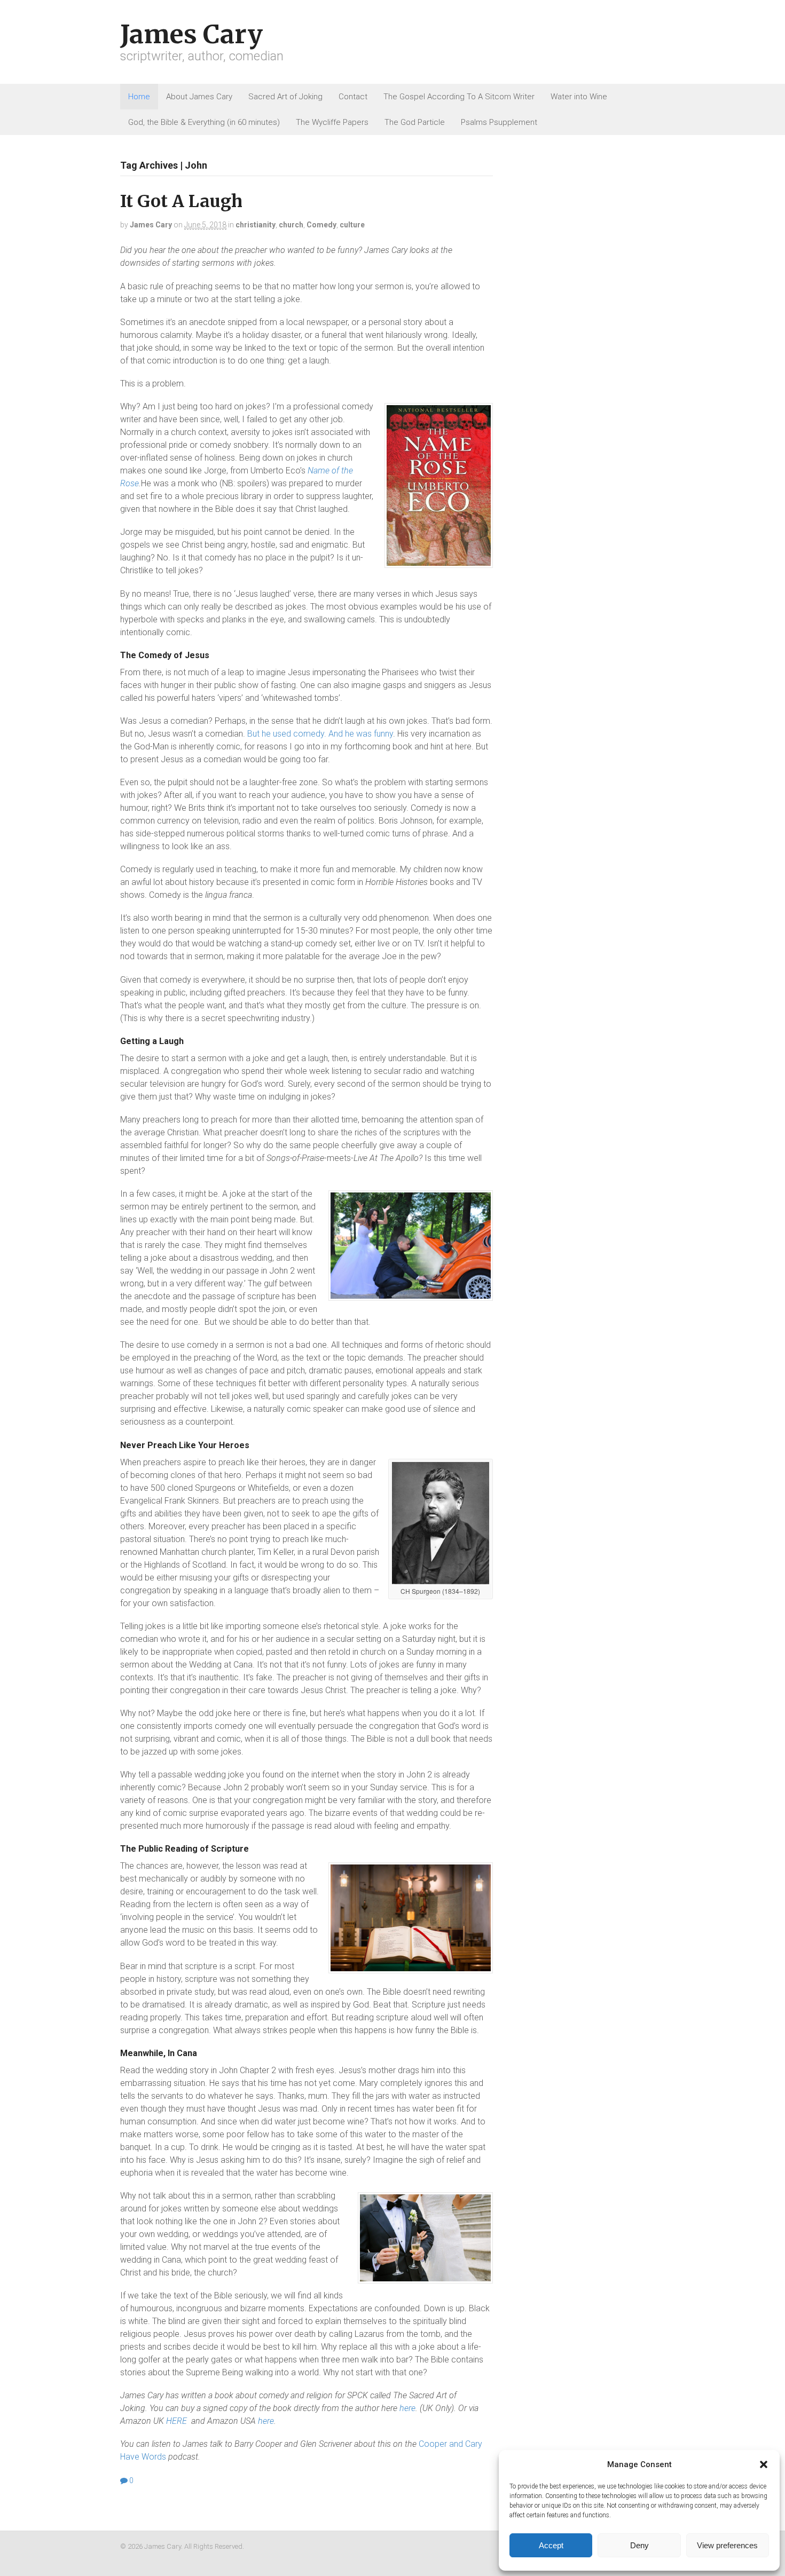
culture (352, 225)
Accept (551, 2545)
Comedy (321, 225)
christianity (256, 225)
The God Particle (415, 122)
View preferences (727, 2545)
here (407, 2408)
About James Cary (199, 97)
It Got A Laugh (181, 201)
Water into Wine (579, 97)
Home (139, 97)
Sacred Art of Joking (285, 97)
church (291, 225)
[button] (764, 2464)
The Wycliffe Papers (332, 122)
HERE (179, 2421)
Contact (353, 97)
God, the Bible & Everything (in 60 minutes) (204, 122)
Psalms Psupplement (499, 122)
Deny (639, 2545)
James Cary (191, 34)
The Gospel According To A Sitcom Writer (459, 97)
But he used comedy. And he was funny (320, 734)
